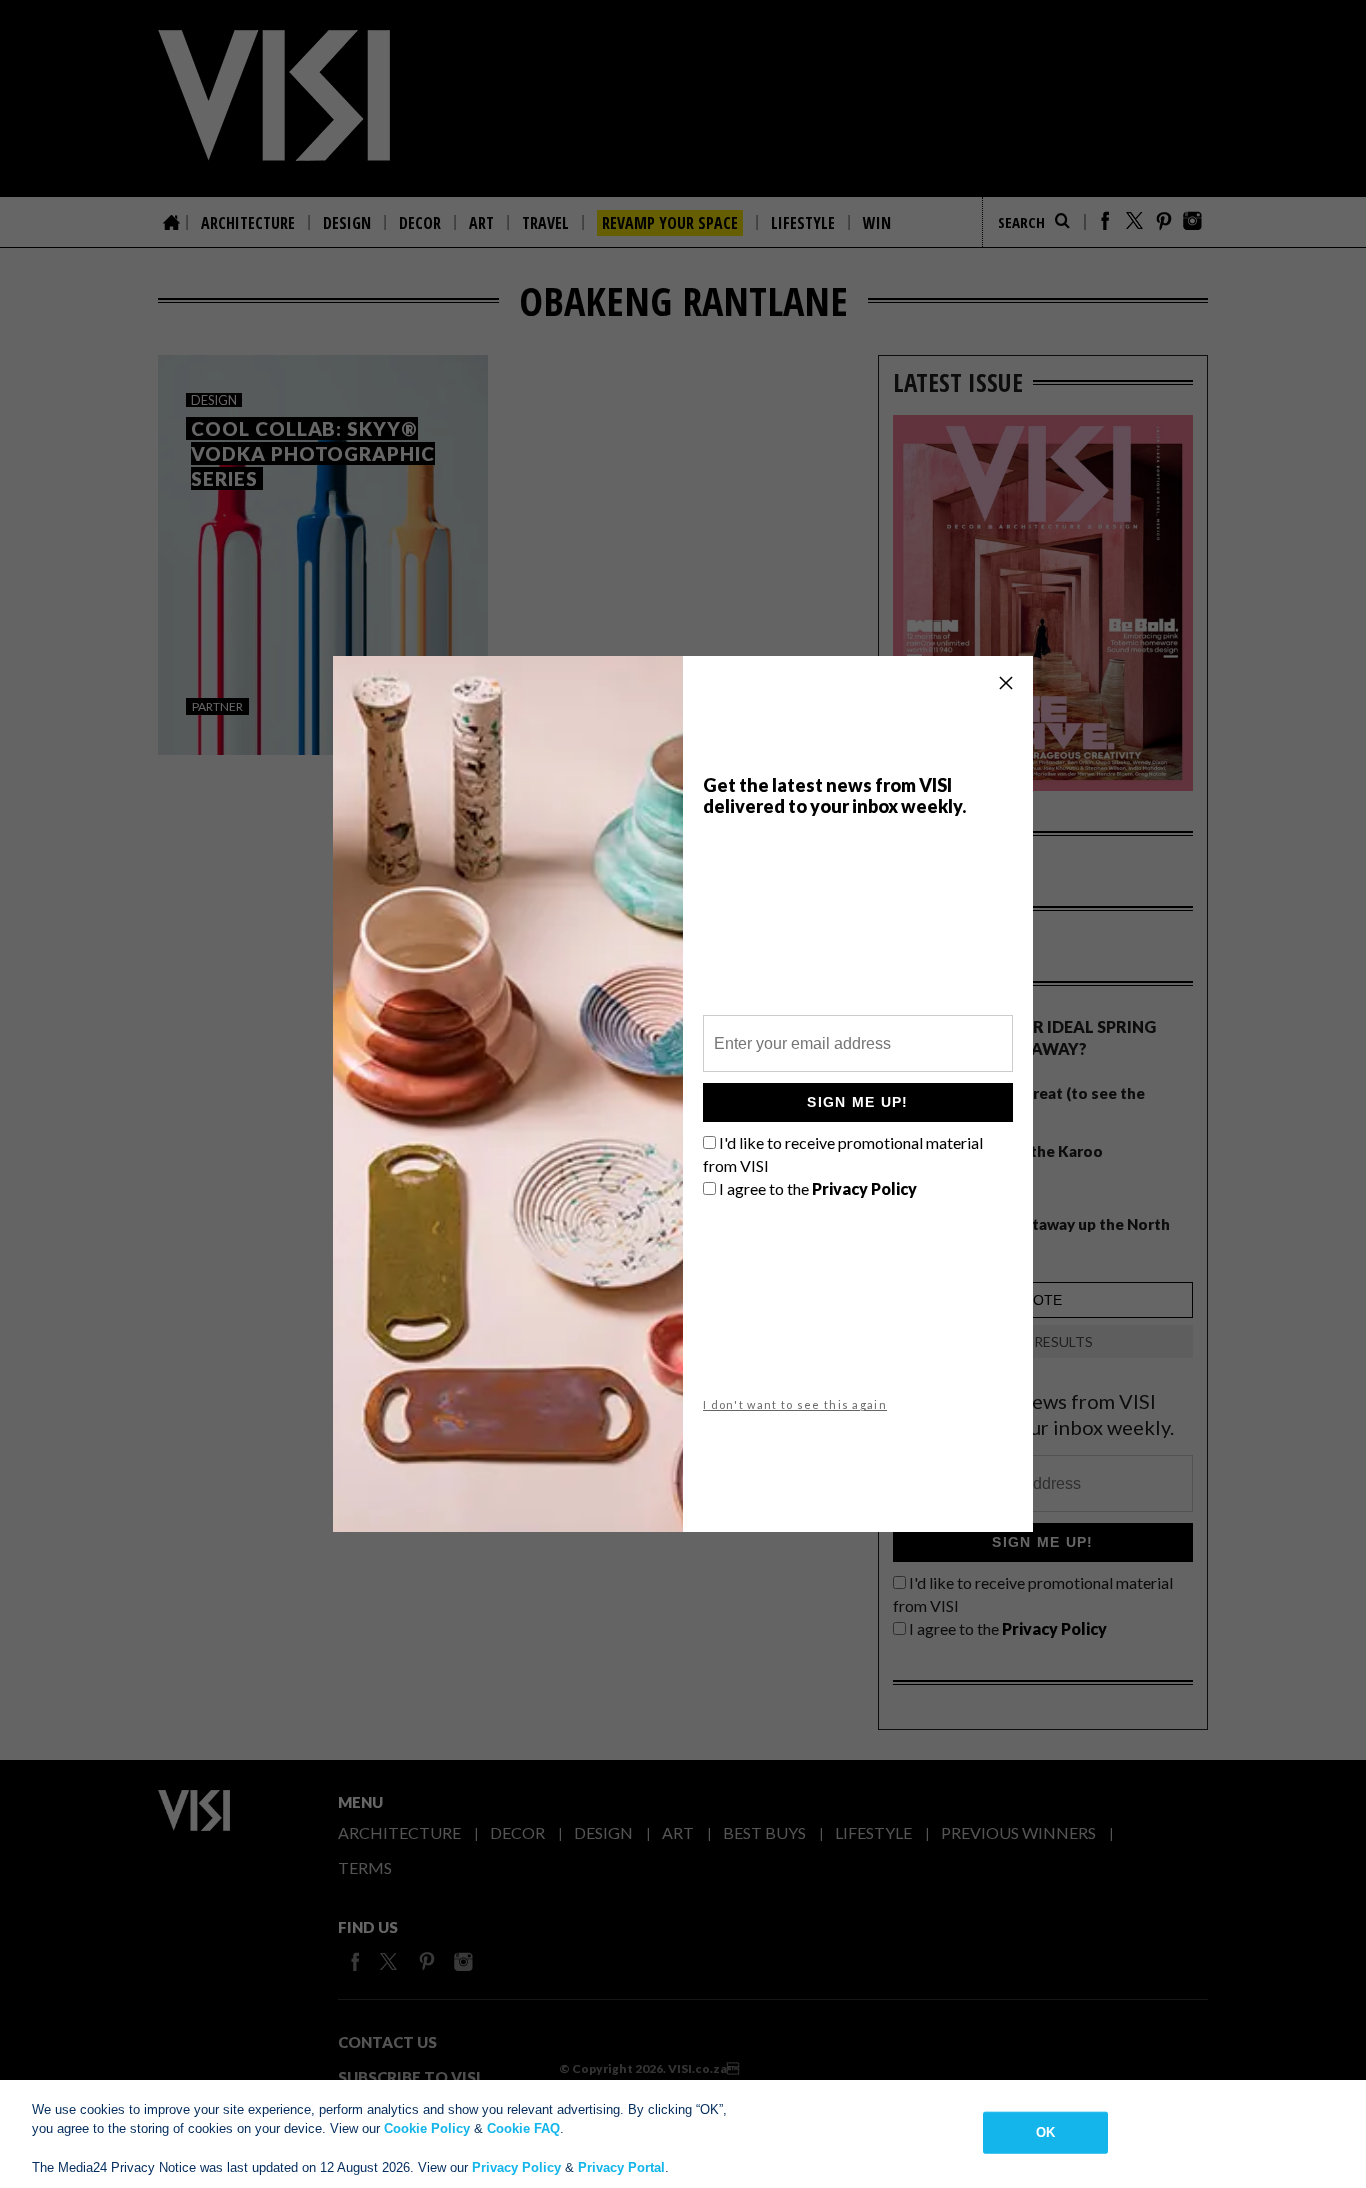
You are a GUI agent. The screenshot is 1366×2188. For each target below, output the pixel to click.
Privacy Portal (621, 2167)
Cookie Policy (427, 2128)
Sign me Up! (857, 1102)
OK (1045, 2132)
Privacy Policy (516, 2167)
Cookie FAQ (523, 2128)
